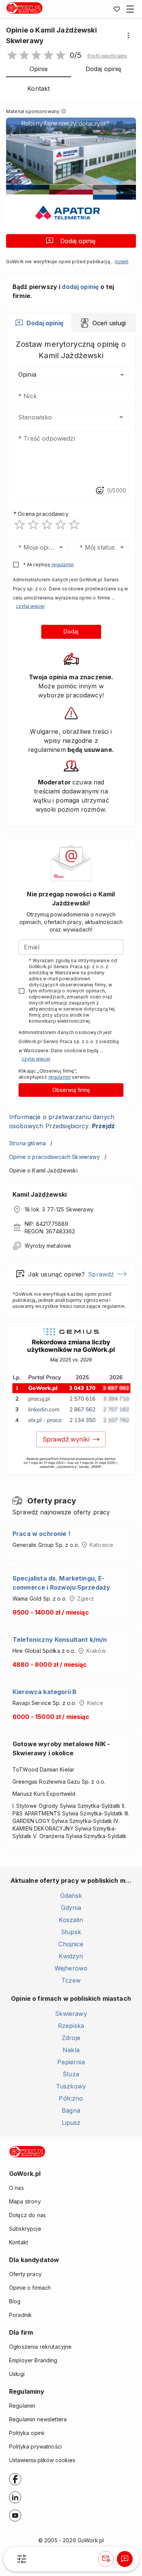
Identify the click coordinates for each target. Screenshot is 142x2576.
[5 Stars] (74, 525)
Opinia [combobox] (27, 374)
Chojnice (71, 1944)
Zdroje (71, 2038)
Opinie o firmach (30, 2288)
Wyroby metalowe (48, 1246)
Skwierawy (71, 2014)
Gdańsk (71, 1896)
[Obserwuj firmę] (106, 2559)
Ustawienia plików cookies (42, 2460)
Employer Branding (33, 2360)
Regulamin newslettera (38, 2419)
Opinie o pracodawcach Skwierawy (55, 1157)
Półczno (71, 2098)
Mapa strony (25, 2201)
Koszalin (71, 1920)
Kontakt (19, 2242)
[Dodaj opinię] (125, 2559)
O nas (16, 2188)
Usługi (17, 2374)
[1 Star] (20, 525)
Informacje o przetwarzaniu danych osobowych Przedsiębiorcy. (62, 1121)
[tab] (39, 323)
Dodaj (71, 631)
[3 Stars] (47, 525)
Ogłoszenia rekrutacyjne (40, 2347)
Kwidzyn (71, 1956)
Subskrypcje (25, 2229)
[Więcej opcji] (128, 36)
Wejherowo (71, 1968)
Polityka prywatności (35, 2446)
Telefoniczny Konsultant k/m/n (60, 1640)
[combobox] (60, 417)
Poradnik (20, 2315)
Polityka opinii (27, 2433)
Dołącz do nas (27, 2215)
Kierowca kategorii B (44, 1692)
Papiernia (71, 2062)
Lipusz (71, 2123)
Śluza (71, 2074)
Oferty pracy (25, 2274)
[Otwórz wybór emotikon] (100, 491)
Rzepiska (71, 2026)
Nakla (71, 2050)
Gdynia (71, 1908)
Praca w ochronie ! (41, 1534)
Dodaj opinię (78, 241)
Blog (15, 2301)
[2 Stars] (33, 525)
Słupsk (71, 1932)
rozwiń (122, 262)
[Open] (121, 417)
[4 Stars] (61, 525)
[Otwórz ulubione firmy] (117, 9)
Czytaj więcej (30, 606)
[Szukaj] (22, 2559)
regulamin (63, 564)
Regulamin (22, 2406)
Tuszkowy (71, 2086)
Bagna (71, 2110)
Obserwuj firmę (71, 1090)
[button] (107, 56)
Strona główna (27, 1143)
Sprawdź (101, 1274)
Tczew (71, 1980)
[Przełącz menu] (130, 9)
